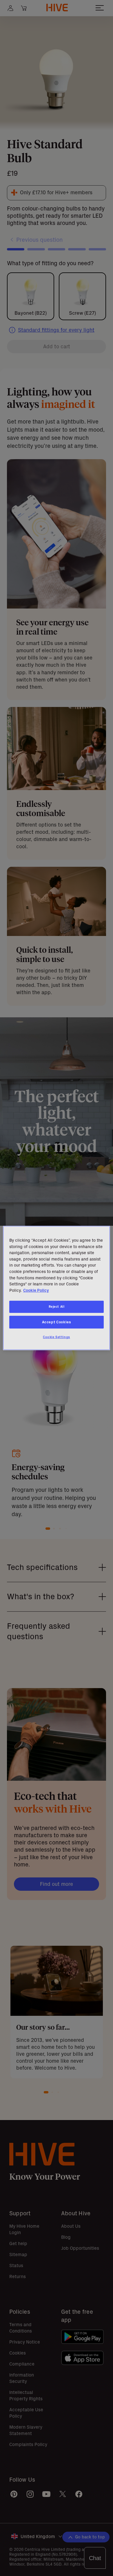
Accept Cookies (57, 1322)
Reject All (57, 1307)
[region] (57, 1288)
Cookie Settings (57, 1337)
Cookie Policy (36, 1290)
